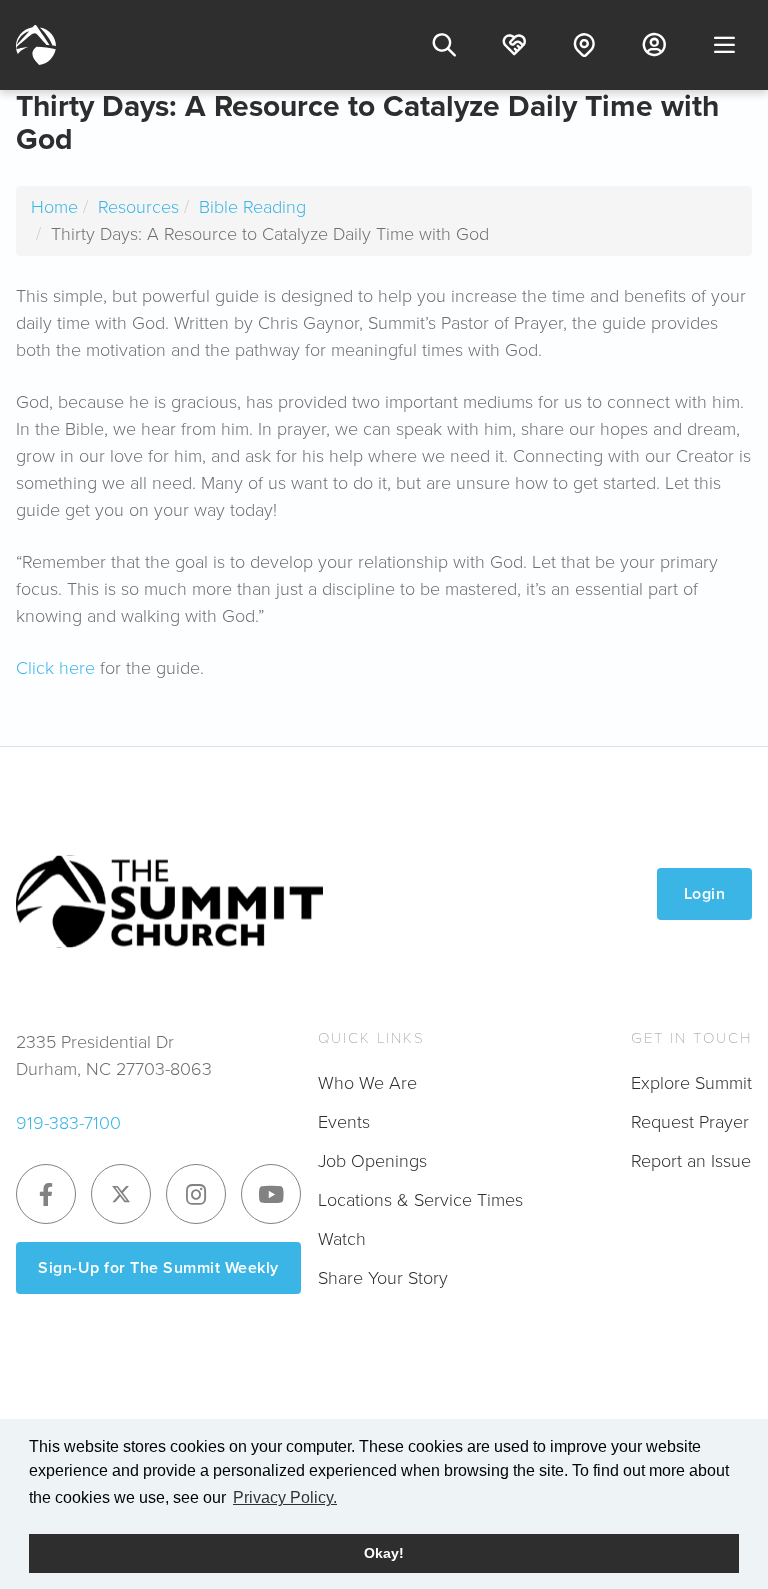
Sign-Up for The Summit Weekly (158, 1267)
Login (705, 893)
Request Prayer (690, 1122)
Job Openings (372, 1161)
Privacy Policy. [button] (285, 1497)
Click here (55, 668)
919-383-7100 (68, 1123)
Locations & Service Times (420, 1200)
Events (344, 1122)
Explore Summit (691, 1083)
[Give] (514, 45)
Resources (138, 207)
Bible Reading (252, 207)
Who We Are (367, 1083)
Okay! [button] (384, 1553)
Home (54, 207)
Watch (342, 1239)
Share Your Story (383, 1278)
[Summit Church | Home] (36, 45)
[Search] (444, 45)
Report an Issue (691, 1161)
